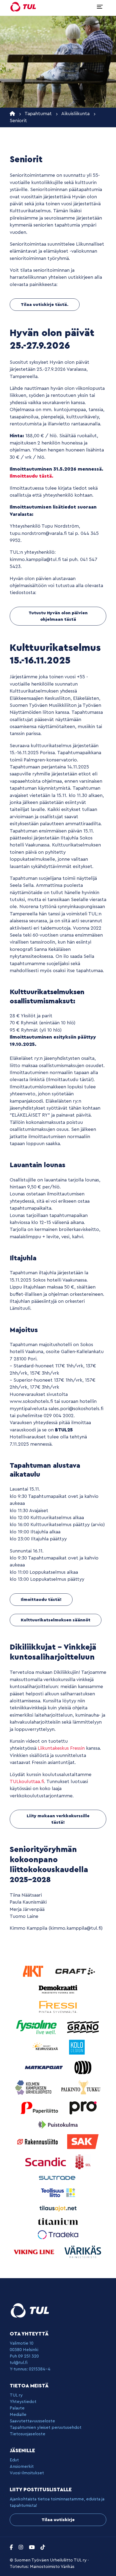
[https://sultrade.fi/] (58, 2178)
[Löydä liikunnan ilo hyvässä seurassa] (23, 7)
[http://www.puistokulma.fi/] (58, 2124)
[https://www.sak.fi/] (83, 2141)
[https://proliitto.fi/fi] (83, 2107)
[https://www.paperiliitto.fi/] (40, 2107)
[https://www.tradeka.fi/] (58, 2234)
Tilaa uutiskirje (58, 2520)
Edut (14, 2460)
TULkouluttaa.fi (27, 1782)
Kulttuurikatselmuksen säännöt (56, 1620)
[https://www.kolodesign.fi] (77, 2047)
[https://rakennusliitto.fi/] (38, 2141)
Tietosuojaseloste (28, 2434)
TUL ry (16, 2395)
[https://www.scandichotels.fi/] (46, 2162)
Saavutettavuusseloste (32, 2421)
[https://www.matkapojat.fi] (45, 2067)
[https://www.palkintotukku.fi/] (81, 2087)
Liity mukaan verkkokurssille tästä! (58, 1819)
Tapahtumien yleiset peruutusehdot (46, 2427)
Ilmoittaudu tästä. (32, 476)
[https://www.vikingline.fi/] (35, 2252)
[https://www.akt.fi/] (34, 1971)
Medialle (18, 2415)
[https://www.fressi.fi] (58, 2007)
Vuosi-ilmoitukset (27, 2473)
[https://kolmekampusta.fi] (34, 2087)
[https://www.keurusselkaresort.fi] (46, 2047)
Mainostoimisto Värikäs (52, 2567)
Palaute (17, 2408)
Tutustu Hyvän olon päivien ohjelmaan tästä (58, 616)
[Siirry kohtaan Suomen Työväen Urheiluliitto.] (12, 114)
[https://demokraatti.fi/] (58, 1989)
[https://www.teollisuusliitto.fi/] (58, 2192)
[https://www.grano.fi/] (83, 2027)
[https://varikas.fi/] (83, 2252)
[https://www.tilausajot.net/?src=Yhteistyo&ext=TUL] (58, 2208)
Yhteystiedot (23, 2402)
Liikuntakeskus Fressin (61, 1748)
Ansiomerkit (22, 2466)
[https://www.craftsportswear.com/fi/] (75, 1971)
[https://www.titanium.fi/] (58, 2221)
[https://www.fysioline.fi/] (37, 2027)
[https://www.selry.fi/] (83, 2162)
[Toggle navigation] (100, 7)
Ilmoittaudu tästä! (41, 1600)
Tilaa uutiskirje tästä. (45, 305)
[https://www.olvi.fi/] (83, 2067)
